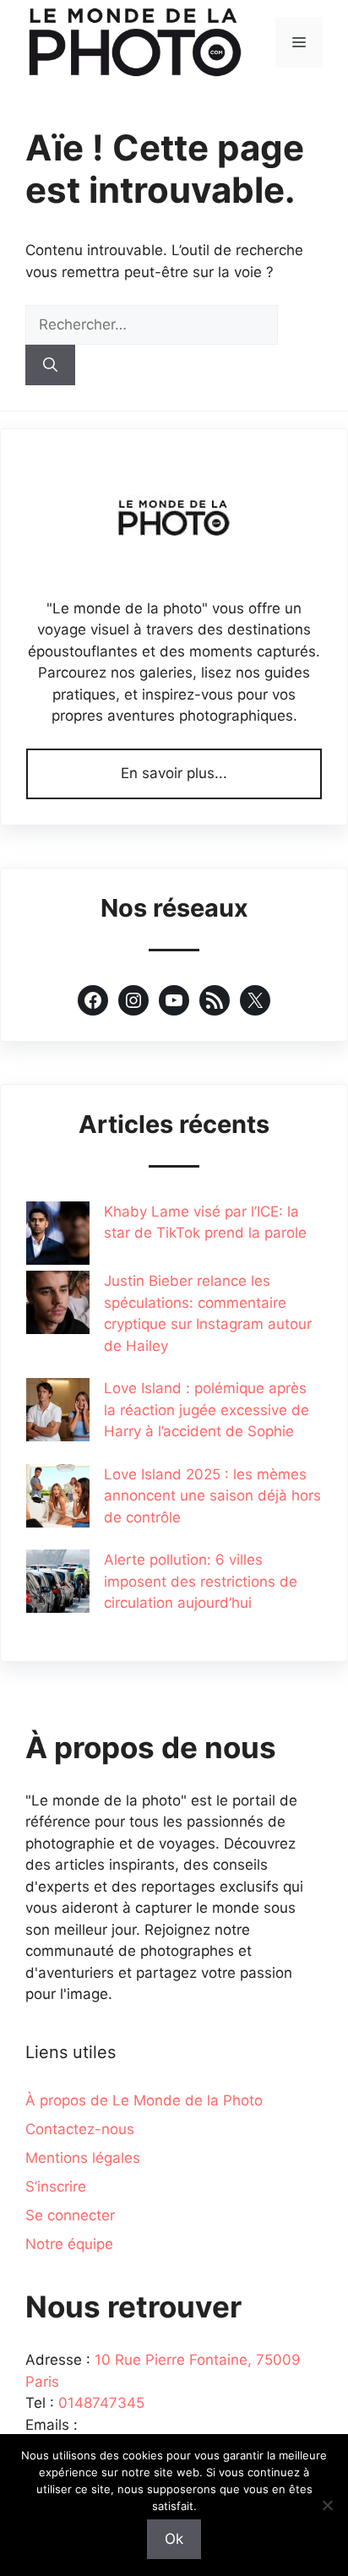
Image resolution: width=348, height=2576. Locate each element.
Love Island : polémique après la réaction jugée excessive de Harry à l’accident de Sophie (207, 1410)
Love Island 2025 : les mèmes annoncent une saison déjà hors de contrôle (212, 1496)
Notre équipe (69, 2244)
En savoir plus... (174, 773)
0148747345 (101, 2403)
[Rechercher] (50, 365)
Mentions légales (83, 2158)
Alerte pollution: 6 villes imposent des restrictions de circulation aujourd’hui (201, 1581)
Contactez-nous (80, 2129)
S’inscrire (56, 2187)
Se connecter (70, 2215)
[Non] (327, 2505)
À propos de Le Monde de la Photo (144, 2100)
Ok (174, 2539)
